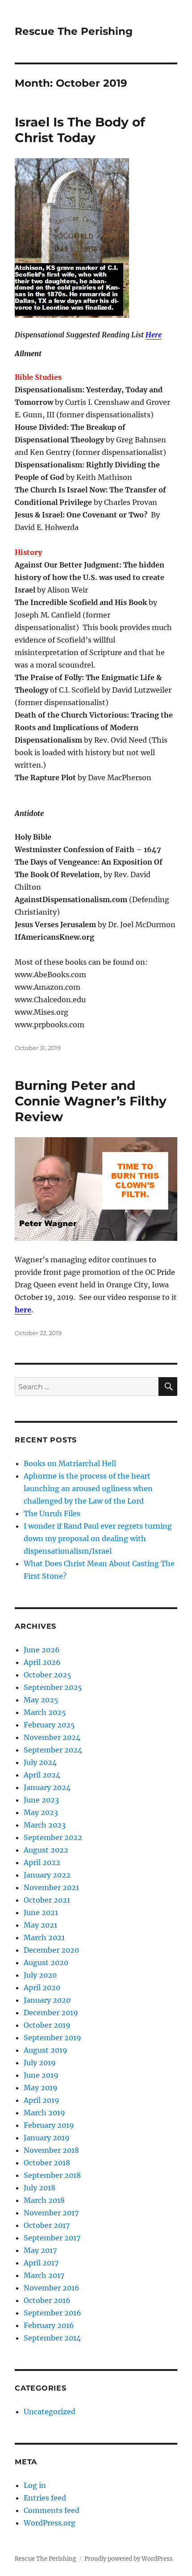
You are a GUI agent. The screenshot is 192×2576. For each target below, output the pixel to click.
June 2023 (41, 1800)
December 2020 (51, 1950)
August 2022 (46, 1850)
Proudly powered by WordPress (129, 2559)
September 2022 (53, 1837)
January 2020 (47, 2000)
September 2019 (52, 2038)
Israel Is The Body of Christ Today (80, 130)
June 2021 (41, 1912)
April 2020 (42, 1988)
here (23, 1310)
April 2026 (42, 1662)
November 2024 (52, 1737)
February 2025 (49, 1725)
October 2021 (47, 1900)
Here (154, 335)
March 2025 (45, 1712)
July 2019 (40, 2063)
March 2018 (44, 2200)
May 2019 (41, 2088)
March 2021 (44, 1937)
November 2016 (52, 2288)
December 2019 (51, 2013)
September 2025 (53, 1687)
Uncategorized (50, 2412)
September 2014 (52, 2338)
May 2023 (41, 1812)
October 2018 (47, 2163)
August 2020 (46, 1962)
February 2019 (49, 2125)
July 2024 (40, 1762)
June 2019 (41, 2075)
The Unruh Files (52, 1513)
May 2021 (40, 1925)
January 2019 (47, 2138)
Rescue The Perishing (74, 31)
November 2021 (51, 1887)
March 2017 (44, 2275)
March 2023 (45, 1825)
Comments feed (52, 2510)
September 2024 (53, 1750)
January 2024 (47, 1787)
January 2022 (47, 1875)
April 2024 (42, 1775)
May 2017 (40, 2250)
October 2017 (47, 2225)
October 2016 (47, 2300)
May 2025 (41, 1700)
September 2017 (52, 2238)
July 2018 (40, 2188)
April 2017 (41, 2263)
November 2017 (51, 2213)
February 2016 (49, 2325)
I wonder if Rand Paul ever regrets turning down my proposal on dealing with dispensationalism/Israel (98, 1538)
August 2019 (46, 2050)
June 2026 (42, 1650)
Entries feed (45, 2498)
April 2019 (42, 2100)
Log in (35, 2485)
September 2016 (52, 2313)
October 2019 (47, 2025)
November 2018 (51, 2150)
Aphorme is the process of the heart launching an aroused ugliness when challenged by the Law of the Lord (88, 1488)
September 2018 (52, 2175)
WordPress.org (50, 2523)
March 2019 (44, 2113)
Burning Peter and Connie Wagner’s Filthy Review (91, 1101)
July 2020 (40, 1975)
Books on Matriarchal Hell (70, 1463)
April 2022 (42, 1862)
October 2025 (48, 1675)
